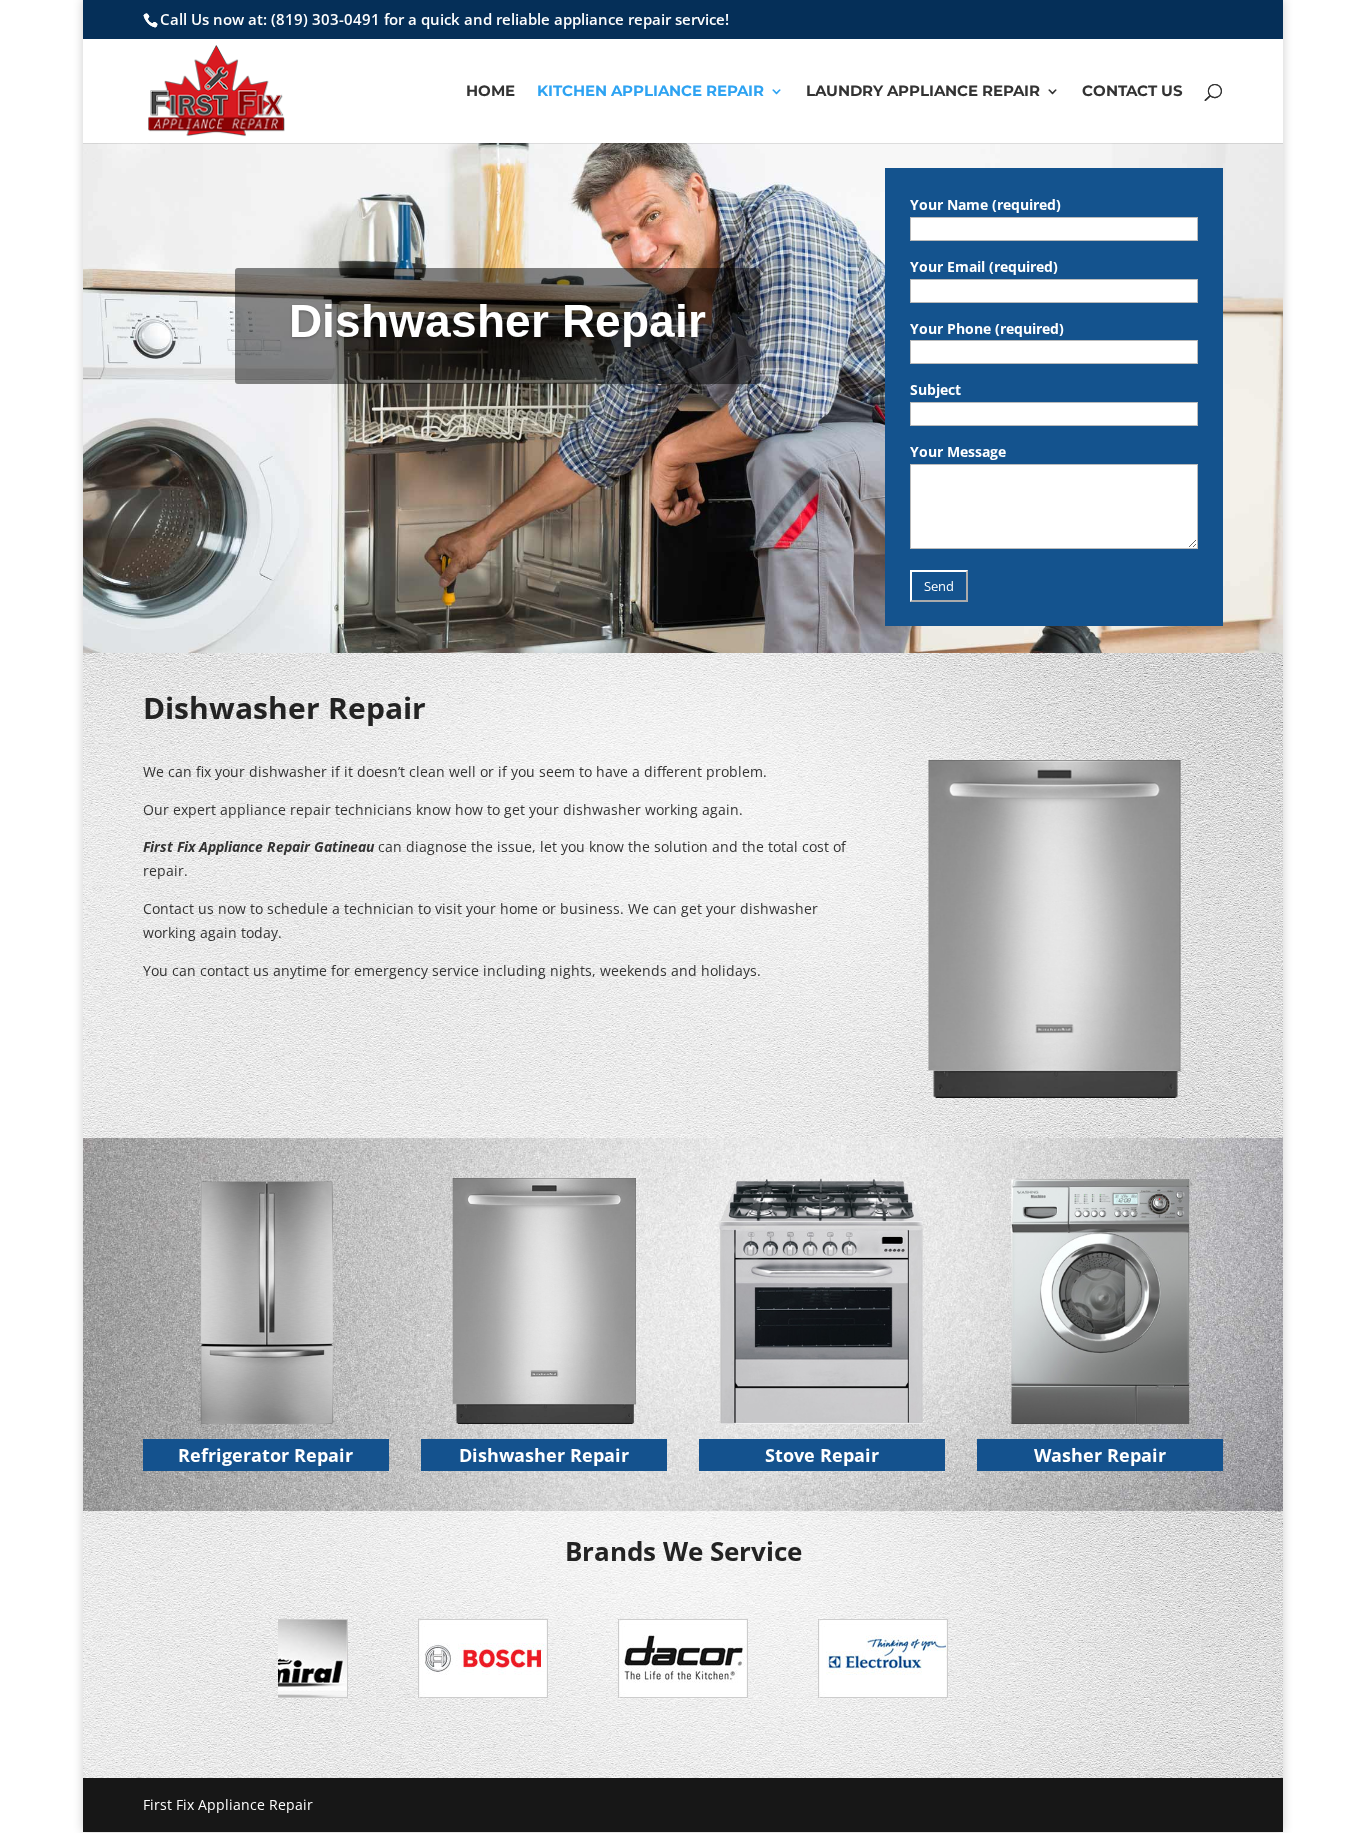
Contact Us (1132, 92)
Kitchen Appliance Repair (650, 92)
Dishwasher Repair (544, 1455)
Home (490, 92)
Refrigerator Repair (265, 1455)
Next (1057, 1663)
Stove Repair (822, 1455)
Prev (309, 1663)
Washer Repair (1100, 1455)
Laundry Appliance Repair (923, 92)
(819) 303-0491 (325, 19)
